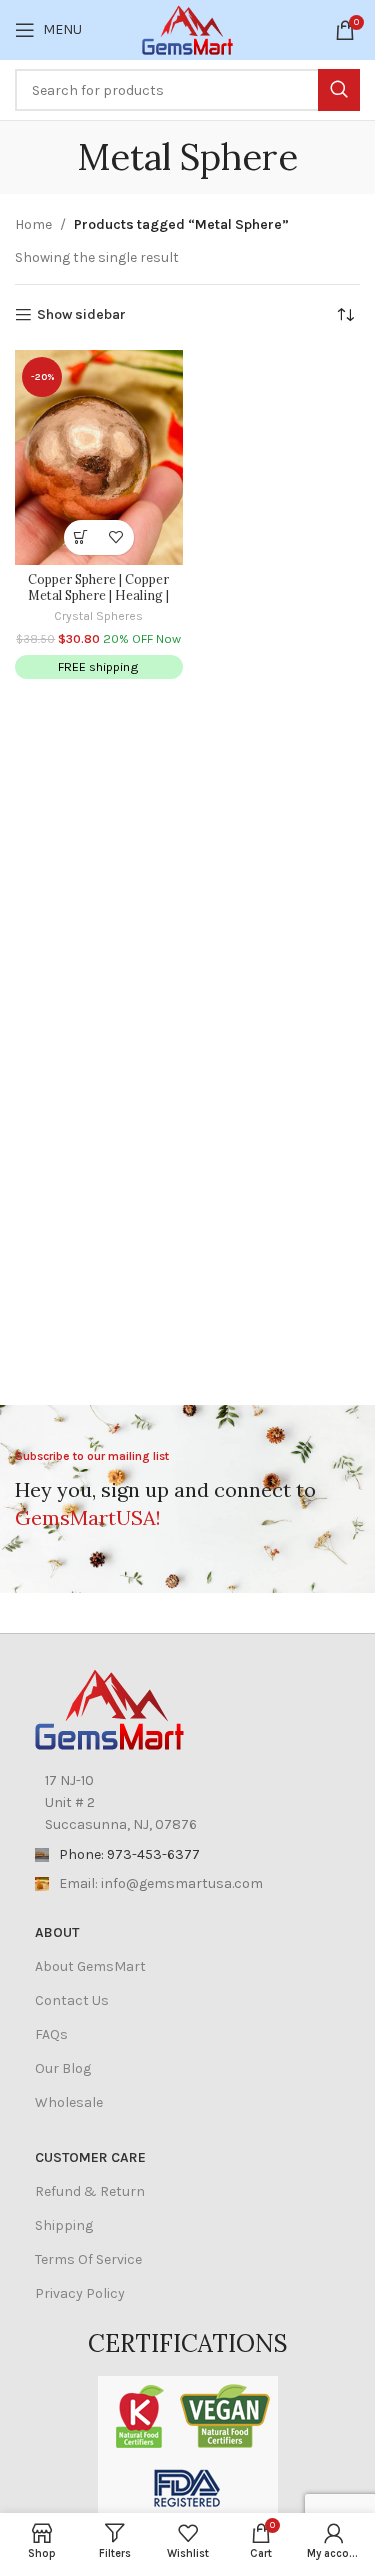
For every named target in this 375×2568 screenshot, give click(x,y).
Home (33, 224)
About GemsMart (90, 1966)
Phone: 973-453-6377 (129, 1854)
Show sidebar (81, 315)
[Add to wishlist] (116, 537)
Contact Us (72, 2000)
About (57, 1932)
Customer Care (90, 2157)
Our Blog (63, 2068)
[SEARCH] (339, 90)
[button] (81, 537)
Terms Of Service (88, 2259)
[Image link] (109, 1707)
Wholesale (69, 2102)
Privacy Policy (80, 2293)
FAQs (51, 2034)
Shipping (64, 2225)
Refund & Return (90, 2191)
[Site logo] (188, 28)
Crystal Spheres (98, 616)
